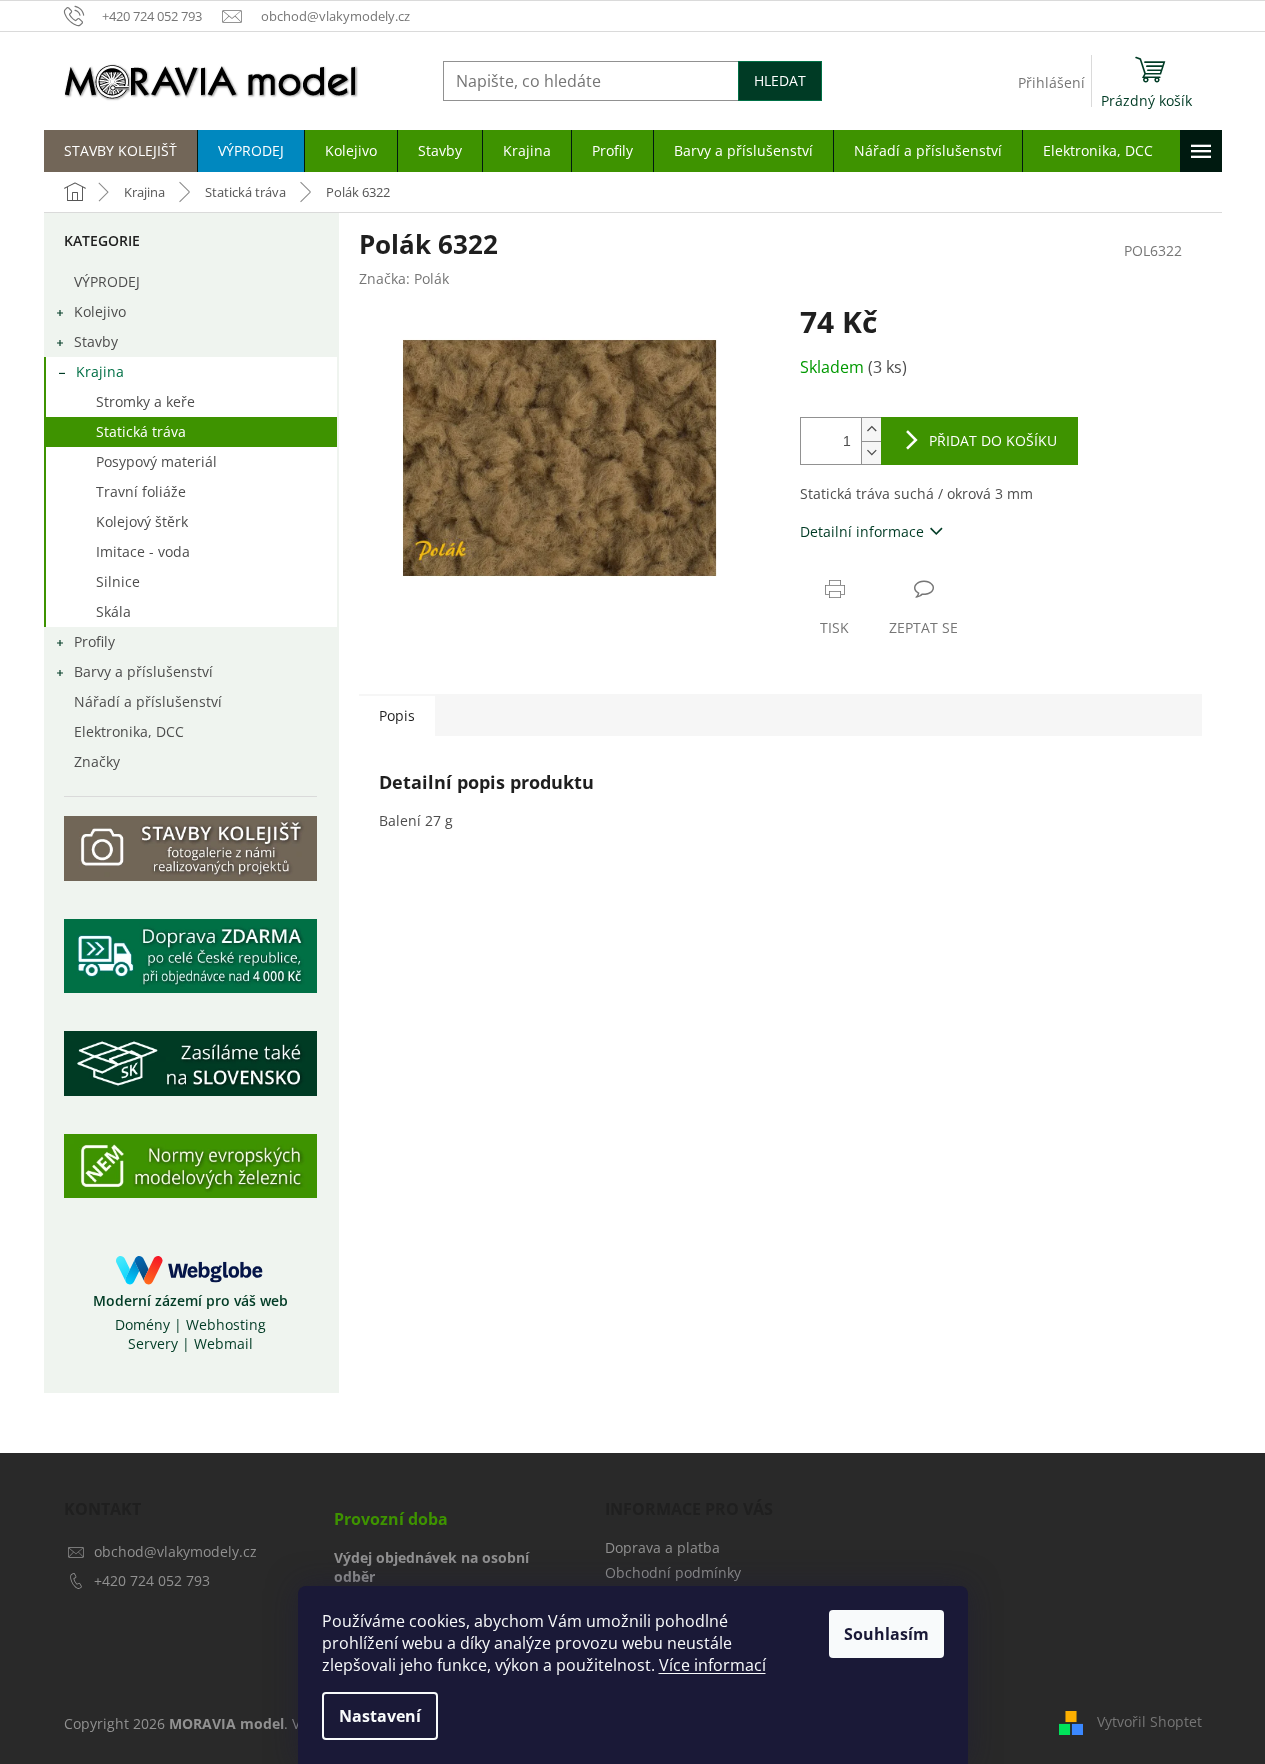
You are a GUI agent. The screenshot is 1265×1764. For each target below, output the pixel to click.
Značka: (404, 278)
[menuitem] (120, 151)
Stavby (96, 341)
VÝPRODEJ (107, 281)
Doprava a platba (662, 1547)
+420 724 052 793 (152, 1580)
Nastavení (380, 1716)
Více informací (712, 1665)
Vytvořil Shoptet (1149, 1721)
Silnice (118, 581)
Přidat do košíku (993, 440)
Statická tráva (141, 431)
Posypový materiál (156, 461)
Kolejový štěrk (142, 521)
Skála (113, 611)
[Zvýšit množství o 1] (871, 429)
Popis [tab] (397, 715)
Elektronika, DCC (129, 731)
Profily (94, 641)
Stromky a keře (145, 401)
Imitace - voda (143, 551)
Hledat (780, 80)
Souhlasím (886, 1634)
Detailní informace (862, 531)
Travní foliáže (141, 491)
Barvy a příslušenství (143, 671)
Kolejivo (100, 311)
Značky (97, 761)
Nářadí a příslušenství (148, 701)
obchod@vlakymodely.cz (175, 1551)
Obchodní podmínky (673, 1572)
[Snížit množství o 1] (871, 452)
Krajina (100, 371)
